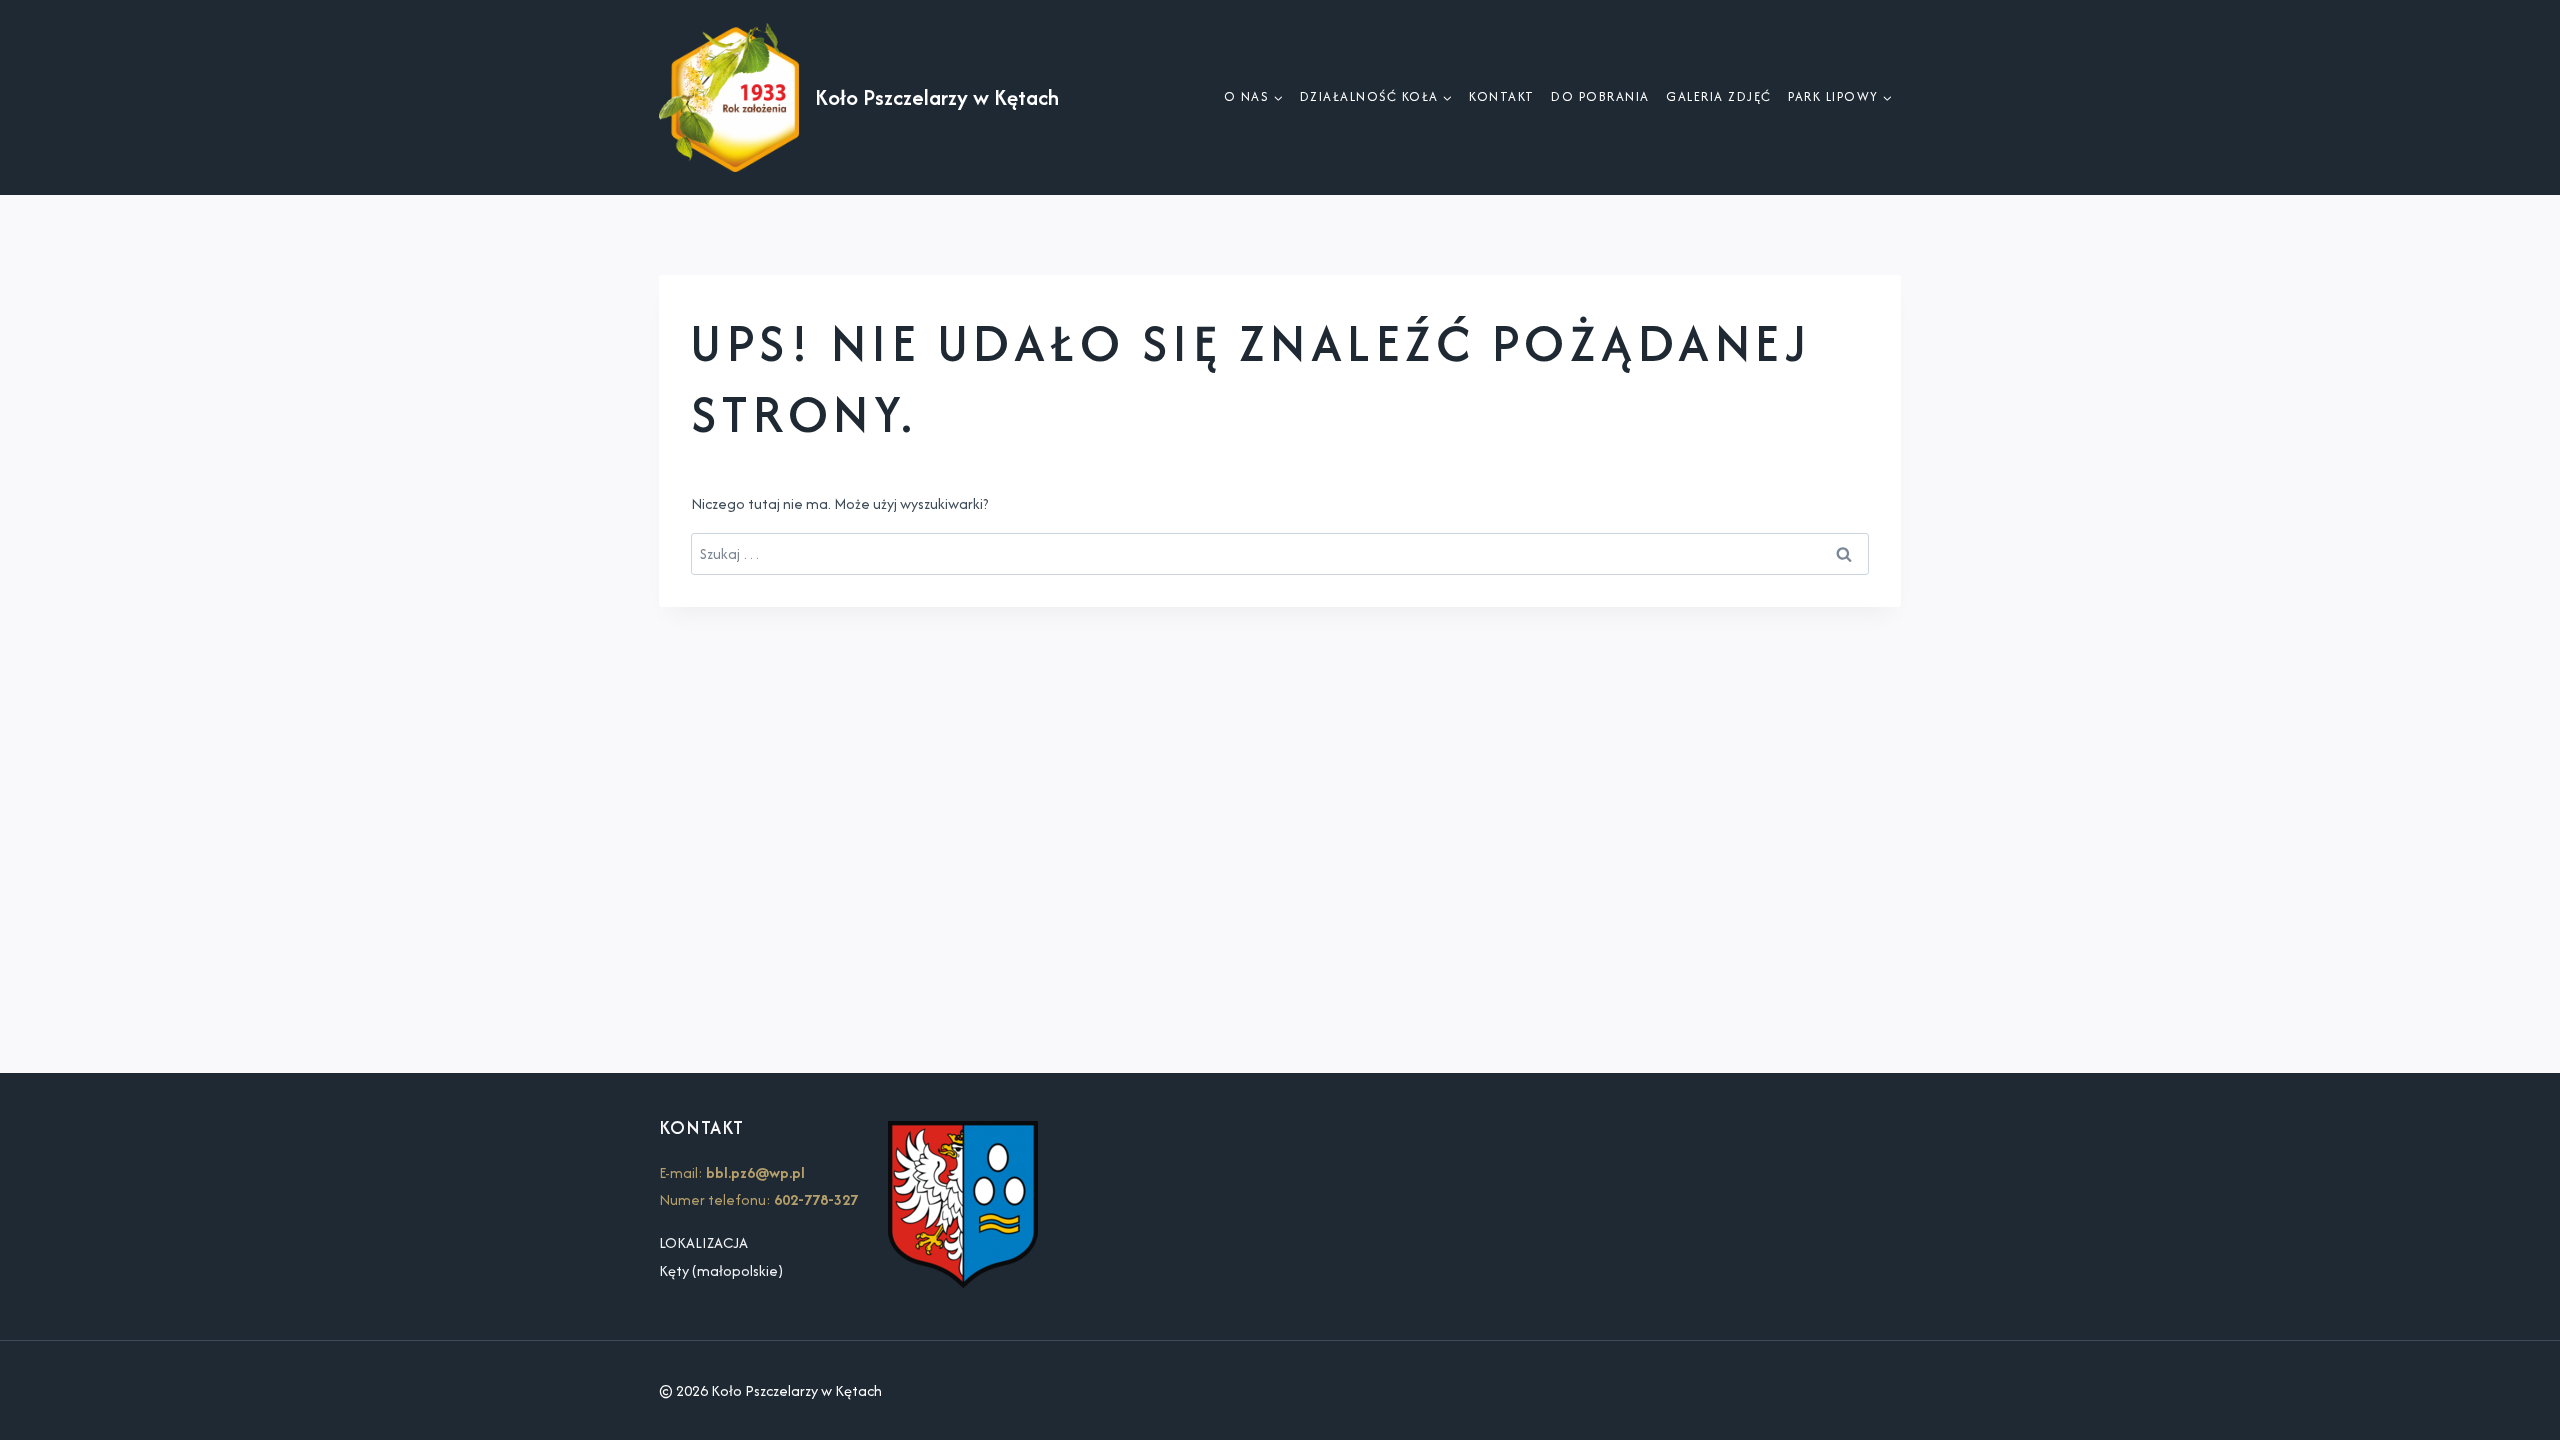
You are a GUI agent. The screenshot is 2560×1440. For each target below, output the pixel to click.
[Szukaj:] (1280, 553)
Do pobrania (1600, 96)
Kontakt (1502, 96)
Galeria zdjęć (1719, 96)
